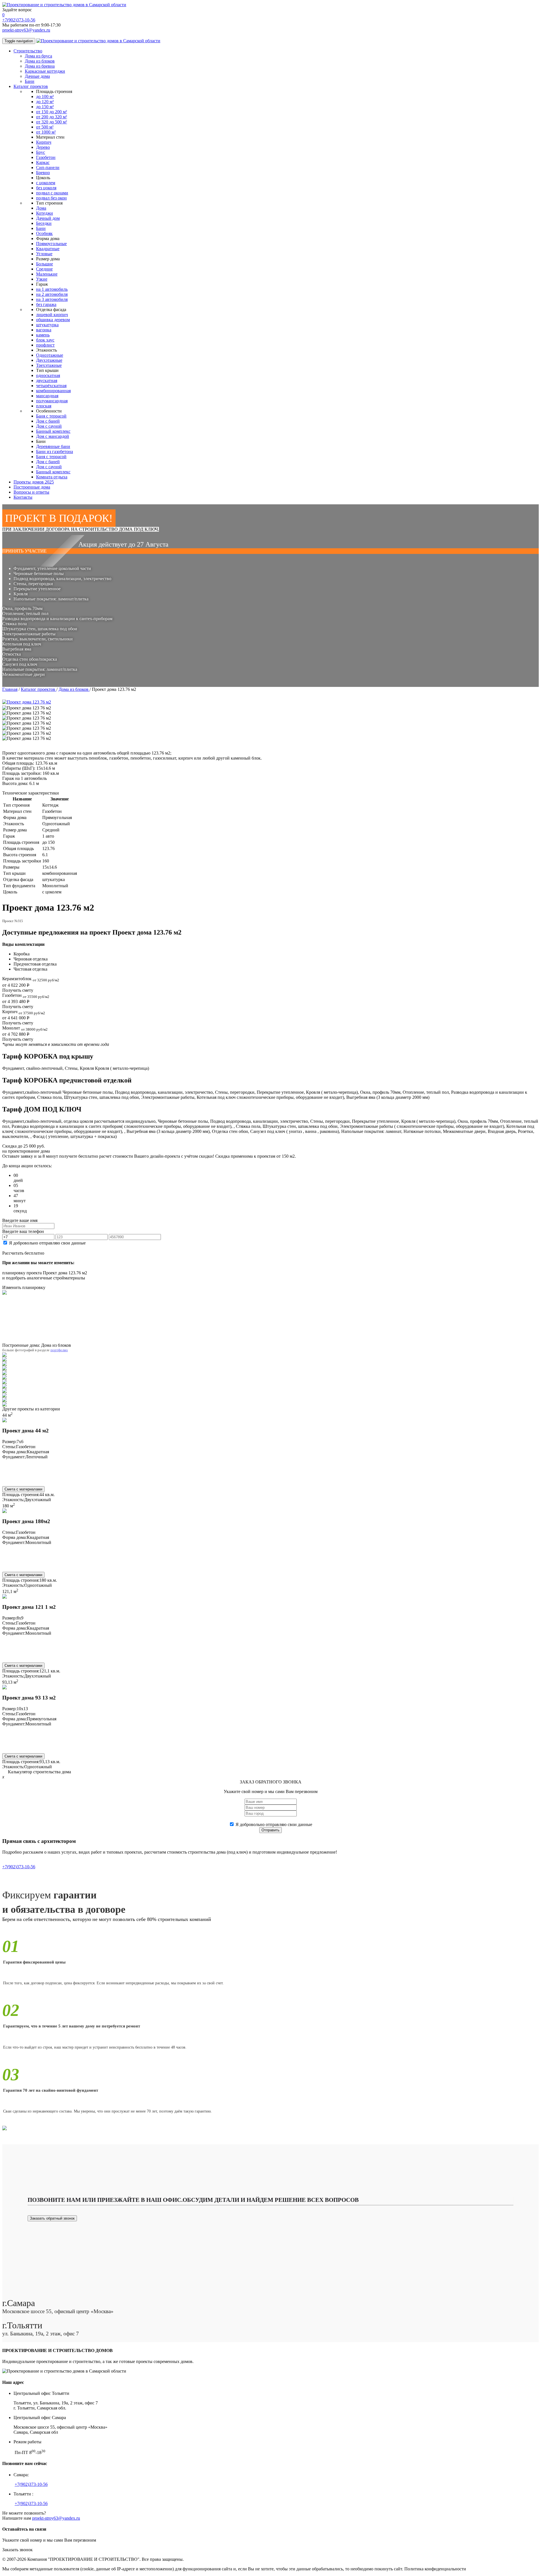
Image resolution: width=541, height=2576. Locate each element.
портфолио (59, 1350)
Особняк (44, 233)
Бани (30, 81)
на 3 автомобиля (52, 299)
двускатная (47, 380)
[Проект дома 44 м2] (5, 1421)
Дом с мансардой (53, 436)
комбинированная (53, 391)
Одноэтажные (50, 355)
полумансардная (52, 401)
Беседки (44, 223)
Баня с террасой (51, 416)
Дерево (43, 147)
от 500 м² (45, 127)
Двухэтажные (49, 360)
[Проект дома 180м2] (5, 1511)
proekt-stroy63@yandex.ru (26, 30)
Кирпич (44, 142)
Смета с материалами (23, 1489)
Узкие (42, 279)
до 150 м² (45, 107)
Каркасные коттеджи (45, 71)
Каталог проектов (31, 86)
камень (43, 335)
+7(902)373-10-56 (19, 20)
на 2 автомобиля (52, 294)
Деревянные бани (53, 446)
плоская (44, 406)
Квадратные (48, 249)
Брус (41, 152)
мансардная (47, 396)
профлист (45, 345)
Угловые (44, 254)
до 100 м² (45, 96)
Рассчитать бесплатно (23, 1253)
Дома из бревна (40, 66)
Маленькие (47, 274)
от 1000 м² (46, 132)
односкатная (48, 375)
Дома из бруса (38, 56)
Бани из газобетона (55, 451)
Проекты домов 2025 (34, 482)
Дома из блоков (40, 61)
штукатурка (47, 325)
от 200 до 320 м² (52, 117)
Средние (44, 269)
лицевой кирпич (52, 315)
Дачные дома (37, 76)
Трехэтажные (49, 365)
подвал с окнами (52, 193)
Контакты (23, 497)
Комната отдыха (52, 477)
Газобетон (46, 157)
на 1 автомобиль (52, 289)
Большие (45, 264)
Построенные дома (32, 487)
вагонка (44, 330)
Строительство (28, 51)
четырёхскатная (51, 386)
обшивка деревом (53, 320)
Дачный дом (48, 218)
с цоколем (46, 183)
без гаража (46, 304)
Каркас (43, 162)
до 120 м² (45, 102)
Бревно (43, 173)
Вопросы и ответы (31, 492)
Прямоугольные (51, 244)
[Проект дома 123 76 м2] (27, 708)
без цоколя (46, 188)
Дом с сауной (49, 426)
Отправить (270, 1830)
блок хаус (45, 340)
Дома (41, 208)
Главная (10, 689)
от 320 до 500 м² (52, 122)
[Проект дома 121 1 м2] (5, 1597)
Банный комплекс (53, 431)
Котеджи (45, 213)
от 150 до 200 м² (52, 112)
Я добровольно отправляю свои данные (47, 1243)
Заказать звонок (17, 2550)
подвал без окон (51, 198)
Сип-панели (48, 167)
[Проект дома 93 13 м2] (5, 1688)
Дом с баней (48, 421)
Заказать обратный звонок (52, 2218)
